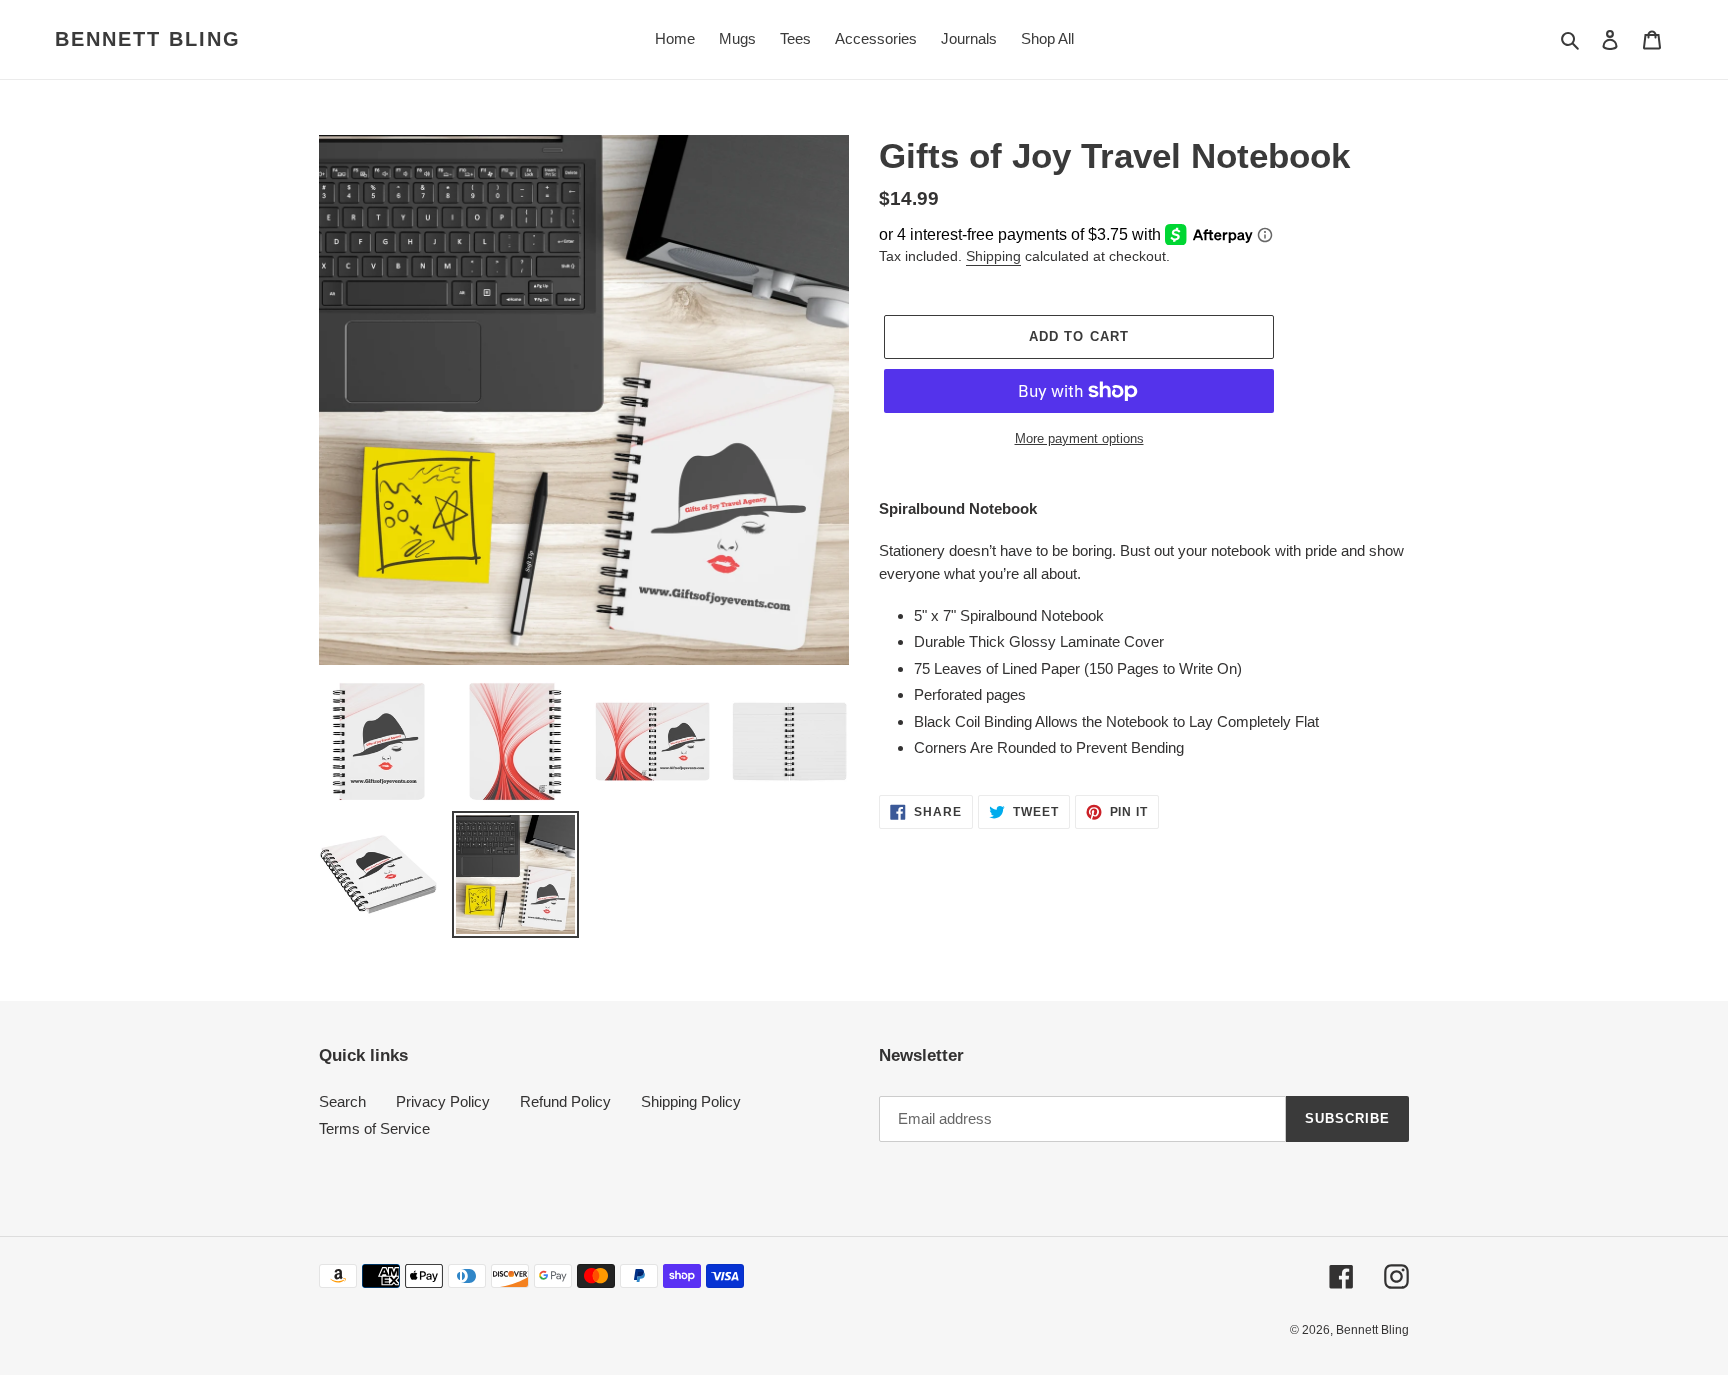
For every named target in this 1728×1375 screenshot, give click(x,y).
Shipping (993, 256)
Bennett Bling (148, 39)
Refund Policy (565, 1101)
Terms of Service (374, 1128)
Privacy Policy (443, 1101)
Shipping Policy (691, 1101)
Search (342, 1101)
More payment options (1079, 438)
